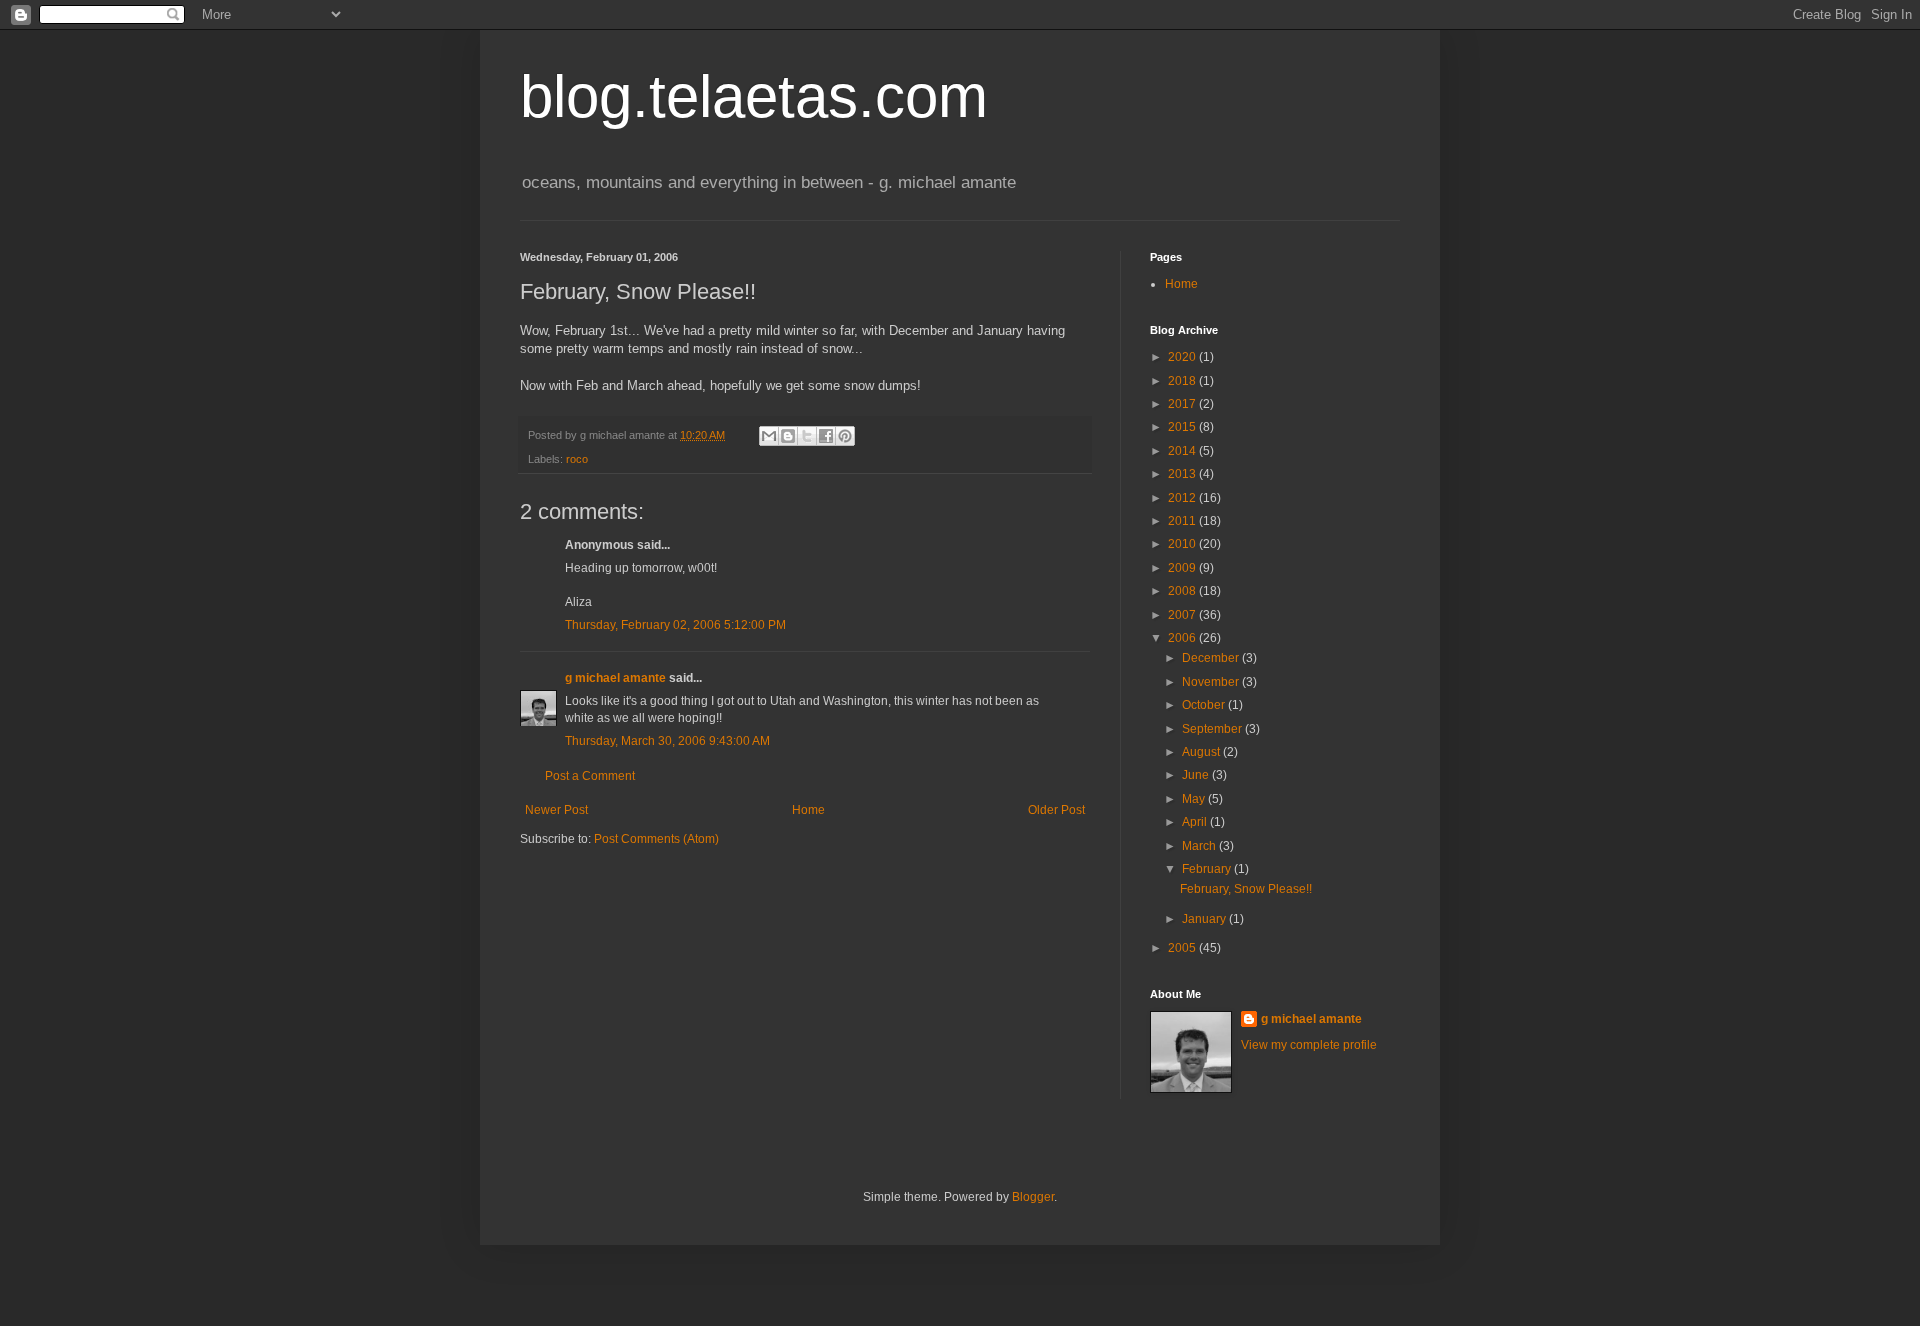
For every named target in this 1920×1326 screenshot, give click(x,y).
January (1205, 919)
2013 (1183, 474)
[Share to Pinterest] (845, 436)
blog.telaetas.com (754, 96)
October (1205, 705)
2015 (1183, 427)
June (1197, 775)
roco (577, 459)
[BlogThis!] (788, 436)
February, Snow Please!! (1246, 889)
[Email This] (769, 436)
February (1208, 869)
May (1195, 799)
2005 (1183, 948)
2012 (1183, 498)
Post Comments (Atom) (656, 839)
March (1200, 846)
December (1212, 658)
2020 (1183, 357)
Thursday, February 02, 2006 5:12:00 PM (675, 625)
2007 (1183, 615)
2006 (1183, 638)
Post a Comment (590, 776)
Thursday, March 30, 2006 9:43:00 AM (667, 741)
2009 (1183, 568)
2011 (1183, 521)
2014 (1183, 451)
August (1202, 752)
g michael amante (615, 678)
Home (808, 810)
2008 (1183, 591)
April (1196, 822)
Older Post (1056, 810)
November (1212, 682)
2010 (1183, 544)
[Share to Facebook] (826, 436)
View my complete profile (1309, 1045)
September (1213, 729)
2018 (1183, 381)
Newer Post (556, 810)
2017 (1183, 404)
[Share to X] (807, 436)
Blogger (1033, 1197)
